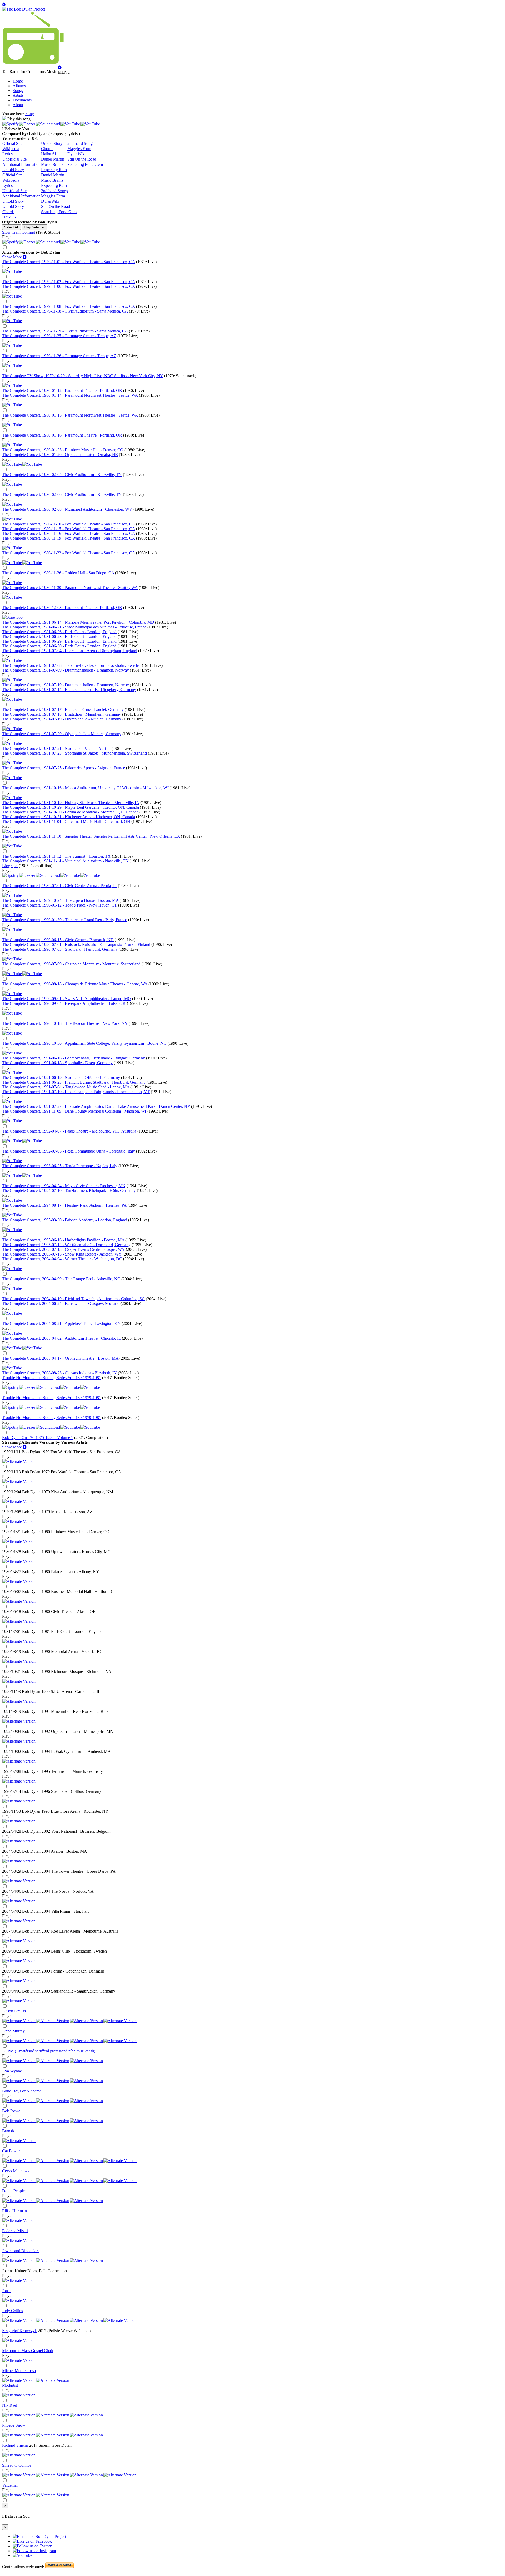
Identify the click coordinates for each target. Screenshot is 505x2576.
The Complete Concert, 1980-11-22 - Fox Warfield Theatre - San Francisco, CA (69, 553)
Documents (22, 100)
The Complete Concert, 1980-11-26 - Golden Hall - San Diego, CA (58, 573)
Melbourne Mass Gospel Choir (28, 2351)
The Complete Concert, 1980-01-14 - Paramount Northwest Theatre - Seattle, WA (70, 395)
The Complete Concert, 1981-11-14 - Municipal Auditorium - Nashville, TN (65, 861)
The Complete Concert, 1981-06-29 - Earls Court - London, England (59, 641)
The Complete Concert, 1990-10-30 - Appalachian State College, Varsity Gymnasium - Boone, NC (84, 1043)
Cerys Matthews (16, 2171)
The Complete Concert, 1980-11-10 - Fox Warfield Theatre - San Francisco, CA (69, 524)
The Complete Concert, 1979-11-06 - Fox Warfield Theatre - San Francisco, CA (69, 286)
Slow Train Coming (19, 232)
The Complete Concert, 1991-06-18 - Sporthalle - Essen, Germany (57, 1063)
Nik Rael (10, 2405)
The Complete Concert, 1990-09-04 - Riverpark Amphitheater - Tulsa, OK (64, 1003)
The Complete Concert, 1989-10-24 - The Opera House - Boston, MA (60, 900)
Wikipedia (11, 149)
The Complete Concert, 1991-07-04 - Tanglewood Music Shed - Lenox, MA (66, 1087)
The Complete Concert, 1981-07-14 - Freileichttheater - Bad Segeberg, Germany (69, 690)
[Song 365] (12, 617)
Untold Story (52, 143)
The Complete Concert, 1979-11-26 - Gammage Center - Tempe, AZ (59, 356)
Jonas (7, 2291)
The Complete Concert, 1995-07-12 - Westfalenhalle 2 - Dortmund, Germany (66, 1245)
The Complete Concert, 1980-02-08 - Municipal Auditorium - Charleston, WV (67, 509)
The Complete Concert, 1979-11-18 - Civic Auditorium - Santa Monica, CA (65, 311)
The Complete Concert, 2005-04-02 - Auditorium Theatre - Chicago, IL (61, 1338)
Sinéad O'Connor (17, 2465)
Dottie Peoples (14, 2191)
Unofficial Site (14, 159)
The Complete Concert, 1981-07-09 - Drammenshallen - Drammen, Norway (65, 670)
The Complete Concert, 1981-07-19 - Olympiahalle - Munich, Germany (62, 719)
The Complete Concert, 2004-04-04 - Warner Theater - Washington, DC (62, 1259)
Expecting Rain (54, 170)
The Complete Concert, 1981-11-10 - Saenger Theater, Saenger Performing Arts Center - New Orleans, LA (91, 836)
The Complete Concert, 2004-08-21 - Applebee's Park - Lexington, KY (61, 1323)
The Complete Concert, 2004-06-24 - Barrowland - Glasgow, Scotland (61, 1304)
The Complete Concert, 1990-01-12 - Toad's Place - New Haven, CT (60, 905)
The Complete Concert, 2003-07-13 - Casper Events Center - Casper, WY (63, 1249)
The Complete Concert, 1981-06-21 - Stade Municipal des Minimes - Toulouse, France (74, 627)
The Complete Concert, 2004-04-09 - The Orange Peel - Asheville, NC (61, 1279)
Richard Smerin (15, 2445)
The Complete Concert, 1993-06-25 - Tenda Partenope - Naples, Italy (60, 1166)
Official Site (12, 143)
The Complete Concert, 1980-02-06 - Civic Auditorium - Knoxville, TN (62, 495)
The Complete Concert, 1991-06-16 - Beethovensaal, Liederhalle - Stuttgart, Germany (74, 1058)
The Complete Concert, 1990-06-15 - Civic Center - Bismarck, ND (58, 940)
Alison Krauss (14, 2011)
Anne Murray (13, 2031)
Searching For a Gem (85, 164)
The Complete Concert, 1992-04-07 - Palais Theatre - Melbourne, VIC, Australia (69, 1131)
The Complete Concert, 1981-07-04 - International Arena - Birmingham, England (70, 651)
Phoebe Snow (14, 2425)
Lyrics (7, 154)
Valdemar (10, 2485)
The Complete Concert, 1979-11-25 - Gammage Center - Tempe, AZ (59, 336)
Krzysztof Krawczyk (19, 2331)
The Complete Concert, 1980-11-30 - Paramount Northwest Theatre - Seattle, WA (70, 588)
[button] (14, 257)
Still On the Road (82, 159)
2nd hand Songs (81, 143)
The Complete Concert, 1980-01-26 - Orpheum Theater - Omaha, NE (60, 455)
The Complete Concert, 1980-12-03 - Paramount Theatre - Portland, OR (62, 608)
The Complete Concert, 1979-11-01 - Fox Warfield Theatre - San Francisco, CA (69, 262)
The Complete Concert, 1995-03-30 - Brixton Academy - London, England (65, 1220)
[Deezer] (27, 124)
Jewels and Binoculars (21, 2251)
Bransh (8, 2131)
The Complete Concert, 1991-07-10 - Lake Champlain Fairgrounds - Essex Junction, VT (76, 1092)
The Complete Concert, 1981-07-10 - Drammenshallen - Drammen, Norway (65, 685)
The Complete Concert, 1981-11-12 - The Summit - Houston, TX (56, 856)
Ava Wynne (12, 2071)
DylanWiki (76, 154)
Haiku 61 (49, 154)
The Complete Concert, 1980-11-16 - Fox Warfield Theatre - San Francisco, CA (69, 533)
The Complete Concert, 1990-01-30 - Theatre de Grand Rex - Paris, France (65, 920)
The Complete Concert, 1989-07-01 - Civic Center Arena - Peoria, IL (59, 886)
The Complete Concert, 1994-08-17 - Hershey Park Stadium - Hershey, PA (64, 1205)
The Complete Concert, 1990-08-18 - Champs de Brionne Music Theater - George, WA (75, 984)
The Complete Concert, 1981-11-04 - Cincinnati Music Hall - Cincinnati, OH (66, 821)
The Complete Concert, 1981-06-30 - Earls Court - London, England (59, 646)
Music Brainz (52, 164)
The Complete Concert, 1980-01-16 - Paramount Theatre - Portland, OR (62, 435)
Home (18, 81)
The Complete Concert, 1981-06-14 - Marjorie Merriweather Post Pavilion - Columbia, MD (78, 622)
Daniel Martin (53, 159)
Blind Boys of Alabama (22, 2091)
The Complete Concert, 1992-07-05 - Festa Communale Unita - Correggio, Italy (69, 1151)
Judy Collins (12, 2311)
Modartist (10, 2385)
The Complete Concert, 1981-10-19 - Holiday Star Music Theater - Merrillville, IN (71, 803)
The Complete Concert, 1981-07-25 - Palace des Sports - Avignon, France (64, 768)
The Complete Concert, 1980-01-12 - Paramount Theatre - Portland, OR (62, 390)
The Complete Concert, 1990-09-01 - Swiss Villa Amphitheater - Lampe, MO (67, 999)
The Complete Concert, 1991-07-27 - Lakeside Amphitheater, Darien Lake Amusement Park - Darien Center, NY (96, 1106)
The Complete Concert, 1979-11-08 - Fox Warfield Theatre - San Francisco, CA (69, 306)
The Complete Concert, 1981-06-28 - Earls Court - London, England (59, 636)
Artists (18, 95)
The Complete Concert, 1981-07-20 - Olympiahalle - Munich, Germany (62, 734)
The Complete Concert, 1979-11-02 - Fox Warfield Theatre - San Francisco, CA (69, 282)
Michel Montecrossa (19, 2371)
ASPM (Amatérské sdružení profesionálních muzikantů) (49, 2051)
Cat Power (11, 2151)
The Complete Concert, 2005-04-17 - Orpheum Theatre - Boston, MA (60, 1358)
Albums (19, 86)
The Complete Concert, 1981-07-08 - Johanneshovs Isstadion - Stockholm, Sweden (71, 665)
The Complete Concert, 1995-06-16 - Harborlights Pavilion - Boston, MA (63, 1240)
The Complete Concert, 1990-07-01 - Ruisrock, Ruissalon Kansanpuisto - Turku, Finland (76, 944)
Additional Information (21, 164)
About (18, 105)
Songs (18, 91)
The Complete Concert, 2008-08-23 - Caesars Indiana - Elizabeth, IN (59, 1373)
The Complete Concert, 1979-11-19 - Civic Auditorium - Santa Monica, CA (65, 331)
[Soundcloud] (48, 124)
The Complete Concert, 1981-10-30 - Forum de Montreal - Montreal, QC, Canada (70, 812)
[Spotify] (11, 124)
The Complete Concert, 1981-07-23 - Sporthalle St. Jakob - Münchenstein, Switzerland (74, 753)
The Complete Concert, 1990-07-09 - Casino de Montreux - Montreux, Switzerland (71, 964)
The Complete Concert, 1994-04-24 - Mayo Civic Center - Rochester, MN (64, 1186)
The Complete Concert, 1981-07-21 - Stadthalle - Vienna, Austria (56, 748)
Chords (47, 149)
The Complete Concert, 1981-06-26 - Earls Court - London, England (59, 632)
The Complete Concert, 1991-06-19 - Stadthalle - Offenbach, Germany (61, 1077)
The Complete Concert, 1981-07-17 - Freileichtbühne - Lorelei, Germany (63, 710)
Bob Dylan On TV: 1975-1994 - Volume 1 (38, 1438)
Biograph (10, 866)
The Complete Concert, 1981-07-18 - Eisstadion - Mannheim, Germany (62, 714)
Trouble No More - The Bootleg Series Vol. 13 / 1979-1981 (52, 1378)
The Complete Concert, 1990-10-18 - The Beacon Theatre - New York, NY (65, 1023)
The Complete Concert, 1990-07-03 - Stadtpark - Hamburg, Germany (60, 949)
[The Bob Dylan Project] (24, 9)
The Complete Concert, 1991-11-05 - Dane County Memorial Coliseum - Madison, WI (74, 1111)
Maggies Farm (79, 149)
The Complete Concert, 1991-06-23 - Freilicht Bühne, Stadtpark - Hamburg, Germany (74, 1082)
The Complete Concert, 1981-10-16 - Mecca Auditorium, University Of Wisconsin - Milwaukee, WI (85, 788)
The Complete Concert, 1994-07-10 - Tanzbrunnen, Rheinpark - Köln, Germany (69, 1190)
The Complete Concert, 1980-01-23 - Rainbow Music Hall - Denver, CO (63, 450)
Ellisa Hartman (14, 2211)
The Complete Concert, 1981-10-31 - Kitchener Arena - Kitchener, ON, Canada (69, 817)
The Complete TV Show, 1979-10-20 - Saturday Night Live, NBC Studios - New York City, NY (83, 376)
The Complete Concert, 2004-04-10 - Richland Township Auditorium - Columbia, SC (73, 1299)
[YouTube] (70, 124)
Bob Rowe (11, 2111)
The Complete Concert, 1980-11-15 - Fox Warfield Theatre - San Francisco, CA (69, 529)
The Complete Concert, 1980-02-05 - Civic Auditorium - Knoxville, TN (62, 475)
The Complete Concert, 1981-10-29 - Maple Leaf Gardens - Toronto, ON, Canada (70, 807)
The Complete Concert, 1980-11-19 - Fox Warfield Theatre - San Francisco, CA (69, 538)
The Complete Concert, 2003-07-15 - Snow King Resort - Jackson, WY (62, 1254)
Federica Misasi (15, 2231)
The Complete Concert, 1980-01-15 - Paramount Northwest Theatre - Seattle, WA (70, 415)
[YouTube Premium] (12, 385)
